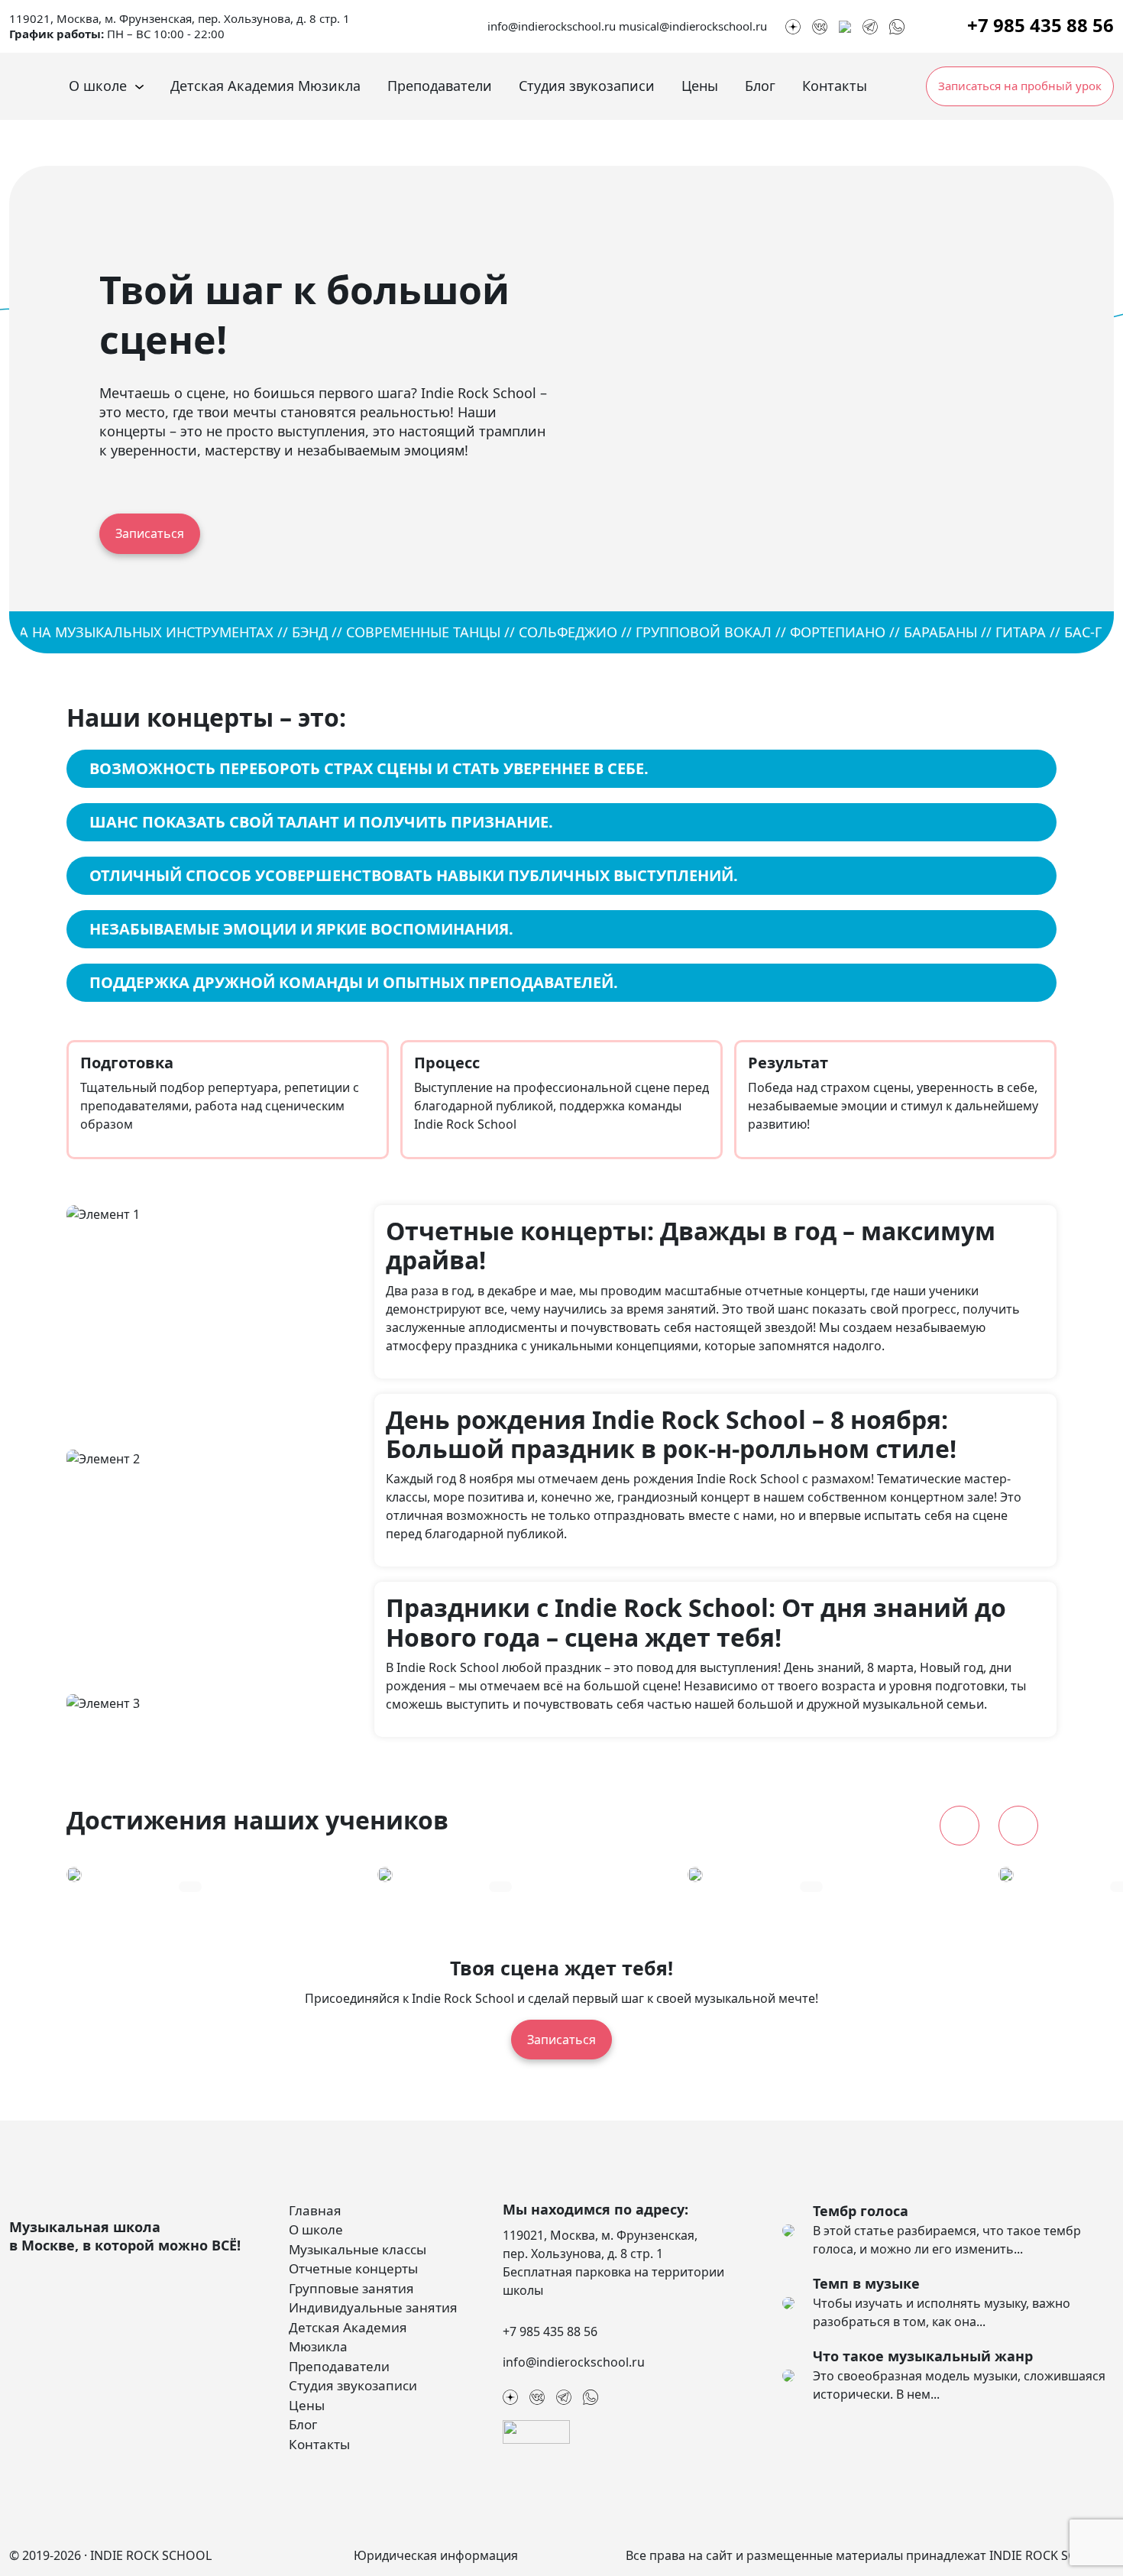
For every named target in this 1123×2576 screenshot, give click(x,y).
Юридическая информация (436, 2555)
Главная (315, 2210)
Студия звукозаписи (587, 86)
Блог (760, 86)
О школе (98, 86)
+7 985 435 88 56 (1040, 25)
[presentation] (960, 1826)
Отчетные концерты (353, 2268)
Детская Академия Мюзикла (265, 86)
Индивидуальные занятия (373, 2307)
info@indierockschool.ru (552, 26)
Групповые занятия (351, 2288)
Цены (700, 86)
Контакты (835, 86)
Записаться (150, 533)
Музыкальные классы (358, 2249)
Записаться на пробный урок (1020, 86)
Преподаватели (440, 86)
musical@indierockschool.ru (693, 26)
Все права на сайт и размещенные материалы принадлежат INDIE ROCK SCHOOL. (870, 2555)
